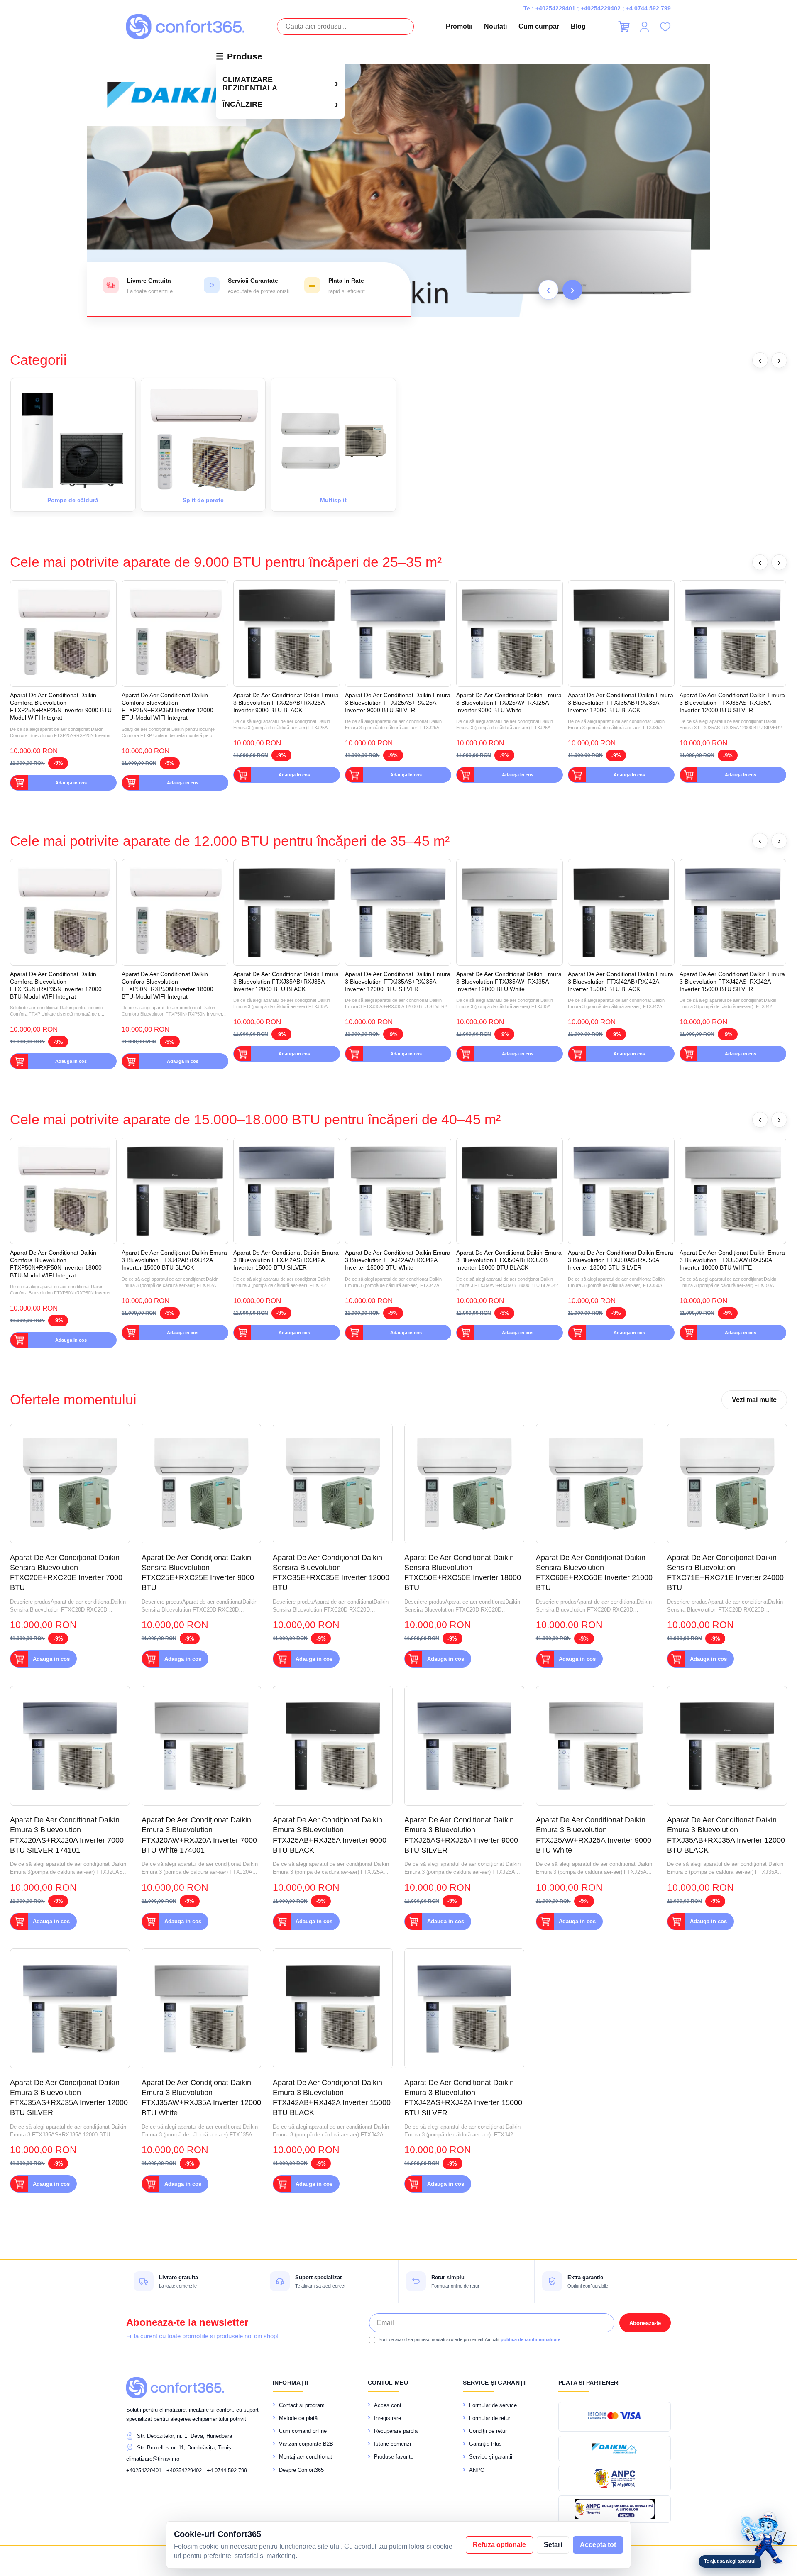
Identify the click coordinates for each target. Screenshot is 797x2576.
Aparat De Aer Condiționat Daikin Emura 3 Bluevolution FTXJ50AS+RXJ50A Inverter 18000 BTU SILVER (621, 1260)
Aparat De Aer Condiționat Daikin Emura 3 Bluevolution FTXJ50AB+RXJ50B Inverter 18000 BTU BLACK (509, 1260)
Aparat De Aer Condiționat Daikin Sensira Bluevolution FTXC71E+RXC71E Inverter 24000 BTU (725, 1573)
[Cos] (624, 27)
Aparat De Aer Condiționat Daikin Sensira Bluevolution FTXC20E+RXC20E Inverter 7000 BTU (66, 1573)
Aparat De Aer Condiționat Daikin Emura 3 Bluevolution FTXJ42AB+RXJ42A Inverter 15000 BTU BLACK (621, 982)
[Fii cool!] (398, 190)
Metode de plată (298, 2418)
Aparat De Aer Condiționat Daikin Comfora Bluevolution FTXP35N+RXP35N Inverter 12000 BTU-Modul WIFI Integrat (167, 707)
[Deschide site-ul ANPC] (615, 2478)
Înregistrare (387, 2418)
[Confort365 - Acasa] (175, 2388)
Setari (553, 2545)
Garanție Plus (485, 2444)
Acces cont (388, 2405)
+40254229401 (555, 8)
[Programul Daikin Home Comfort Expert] (615, 2449)
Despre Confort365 (301, 2470)
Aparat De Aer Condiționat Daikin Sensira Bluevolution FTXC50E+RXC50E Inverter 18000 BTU (463, 1573)
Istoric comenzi (392, 2444)
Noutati (495, 26)
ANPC (477, 2470)
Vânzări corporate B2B (306, 2444)
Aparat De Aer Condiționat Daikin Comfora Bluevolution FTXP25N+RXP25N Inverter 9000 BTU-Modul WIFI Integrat (62, 707)
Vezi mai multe (754, 1400)
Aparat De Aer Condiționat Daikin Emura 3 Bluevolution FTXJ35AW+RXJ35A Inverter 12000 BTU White (509, 982)
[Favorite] (665, 27)
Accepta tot (598, 2545)
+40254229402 (601, 8)
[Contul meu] (644, 27)
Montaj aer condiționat (306, 2457)
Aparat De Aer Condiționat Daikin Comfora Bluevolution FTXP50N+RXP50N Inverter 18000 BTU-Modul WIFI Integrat (167, 985)
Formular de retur (490, 2418)
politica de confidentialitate (531, 2339)
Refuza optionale (499, 2545)
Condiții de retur (488, 2431)
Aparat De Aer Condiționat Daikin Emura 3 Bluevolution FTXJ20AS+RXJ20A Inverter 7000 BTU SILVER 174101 (67, 1835)
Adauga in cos (71, 783)
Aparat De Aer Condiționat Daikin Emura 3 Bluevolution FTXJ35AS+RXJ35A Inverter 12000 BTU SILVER (732, 703)
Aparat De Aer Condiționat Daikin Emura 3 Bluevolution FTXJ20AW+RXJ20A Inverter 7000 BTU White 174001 (199, 1835)
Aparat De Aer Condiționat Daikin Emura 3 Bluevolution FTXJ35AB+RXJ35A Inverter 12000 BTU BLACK (621, 703)
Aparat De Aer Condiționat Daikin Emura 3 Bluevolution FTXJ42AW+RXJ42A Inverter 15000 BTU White (398, 1260)
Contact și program (302, 2405)
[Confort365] (185, 27)
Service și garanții (491, 2457)
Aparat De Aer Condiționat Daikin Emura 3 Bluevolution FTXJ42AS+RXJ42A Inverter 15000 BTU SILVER (732, 982)
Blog (578, 26)
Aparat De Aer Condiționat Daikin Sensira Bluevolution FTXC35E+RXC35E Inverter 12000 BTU (331, 1573)
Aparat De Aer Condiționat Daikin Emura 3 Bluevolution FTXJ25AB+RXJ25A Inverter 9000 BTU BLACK (286, 703)
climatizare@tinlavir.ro (153, 2459)
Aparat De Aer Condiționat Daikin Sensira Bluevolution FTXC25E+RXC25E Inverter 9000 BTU (198, 1573)
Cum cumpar (539, 26)
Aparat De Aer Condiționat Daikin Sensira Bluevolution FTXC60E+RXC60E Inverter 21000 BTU (594, 1573)
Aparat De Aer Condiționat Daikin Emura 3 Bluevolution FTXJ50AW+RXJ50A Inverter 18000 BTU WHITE (732, 1260)
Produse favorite (394, 2457)
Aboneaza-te (645, 2323)
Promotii (459, 26)
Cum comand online (303, 2431)
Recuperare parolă (396, 2431)
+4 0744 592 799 (648, 8)
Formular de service (493, 2405)
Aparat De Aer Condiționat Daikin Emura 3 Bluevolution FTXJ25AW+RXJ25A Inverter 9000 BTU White (509, 703)
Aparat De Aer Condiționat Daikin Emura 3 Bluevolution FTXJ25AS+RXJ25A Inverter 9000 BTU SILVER (398, 703)
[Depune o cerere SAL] (615, 2509)
